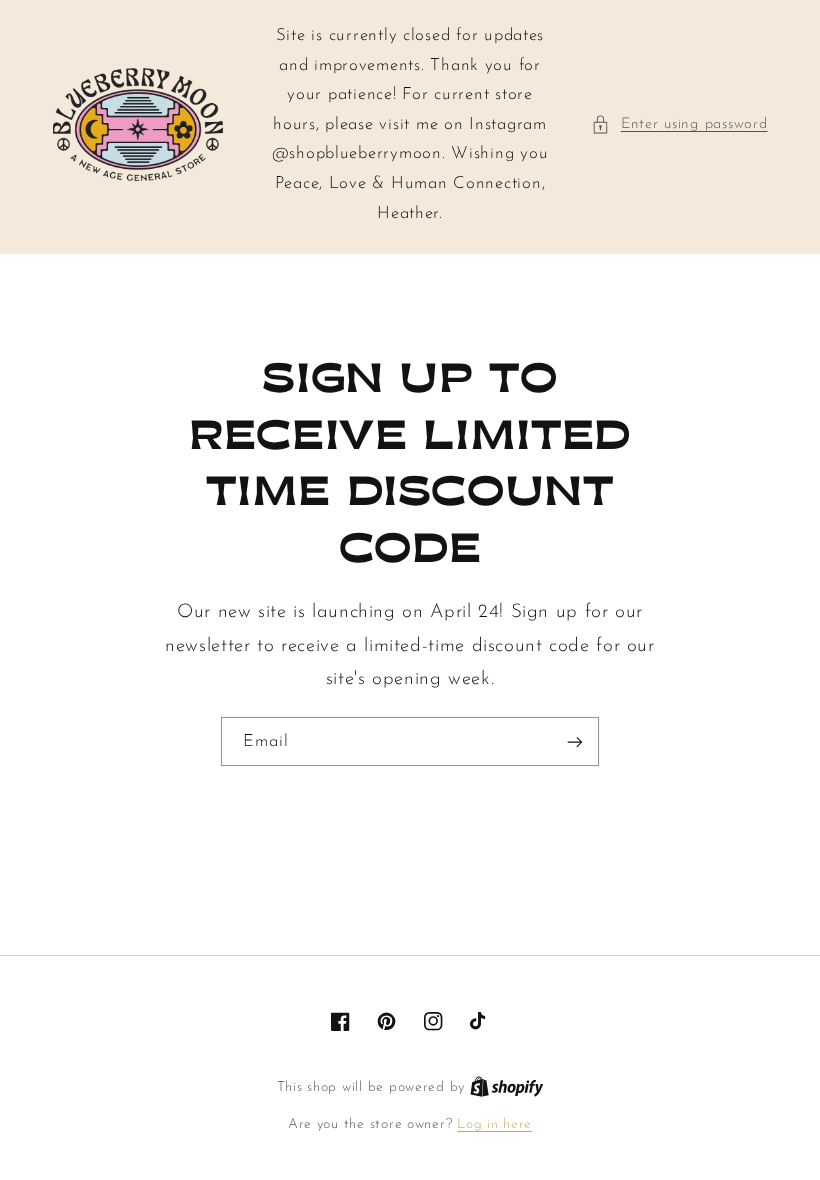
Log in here (494, 1124)
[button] (679, 125)
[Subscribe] (575, 741)
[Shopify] (507, 1087)
